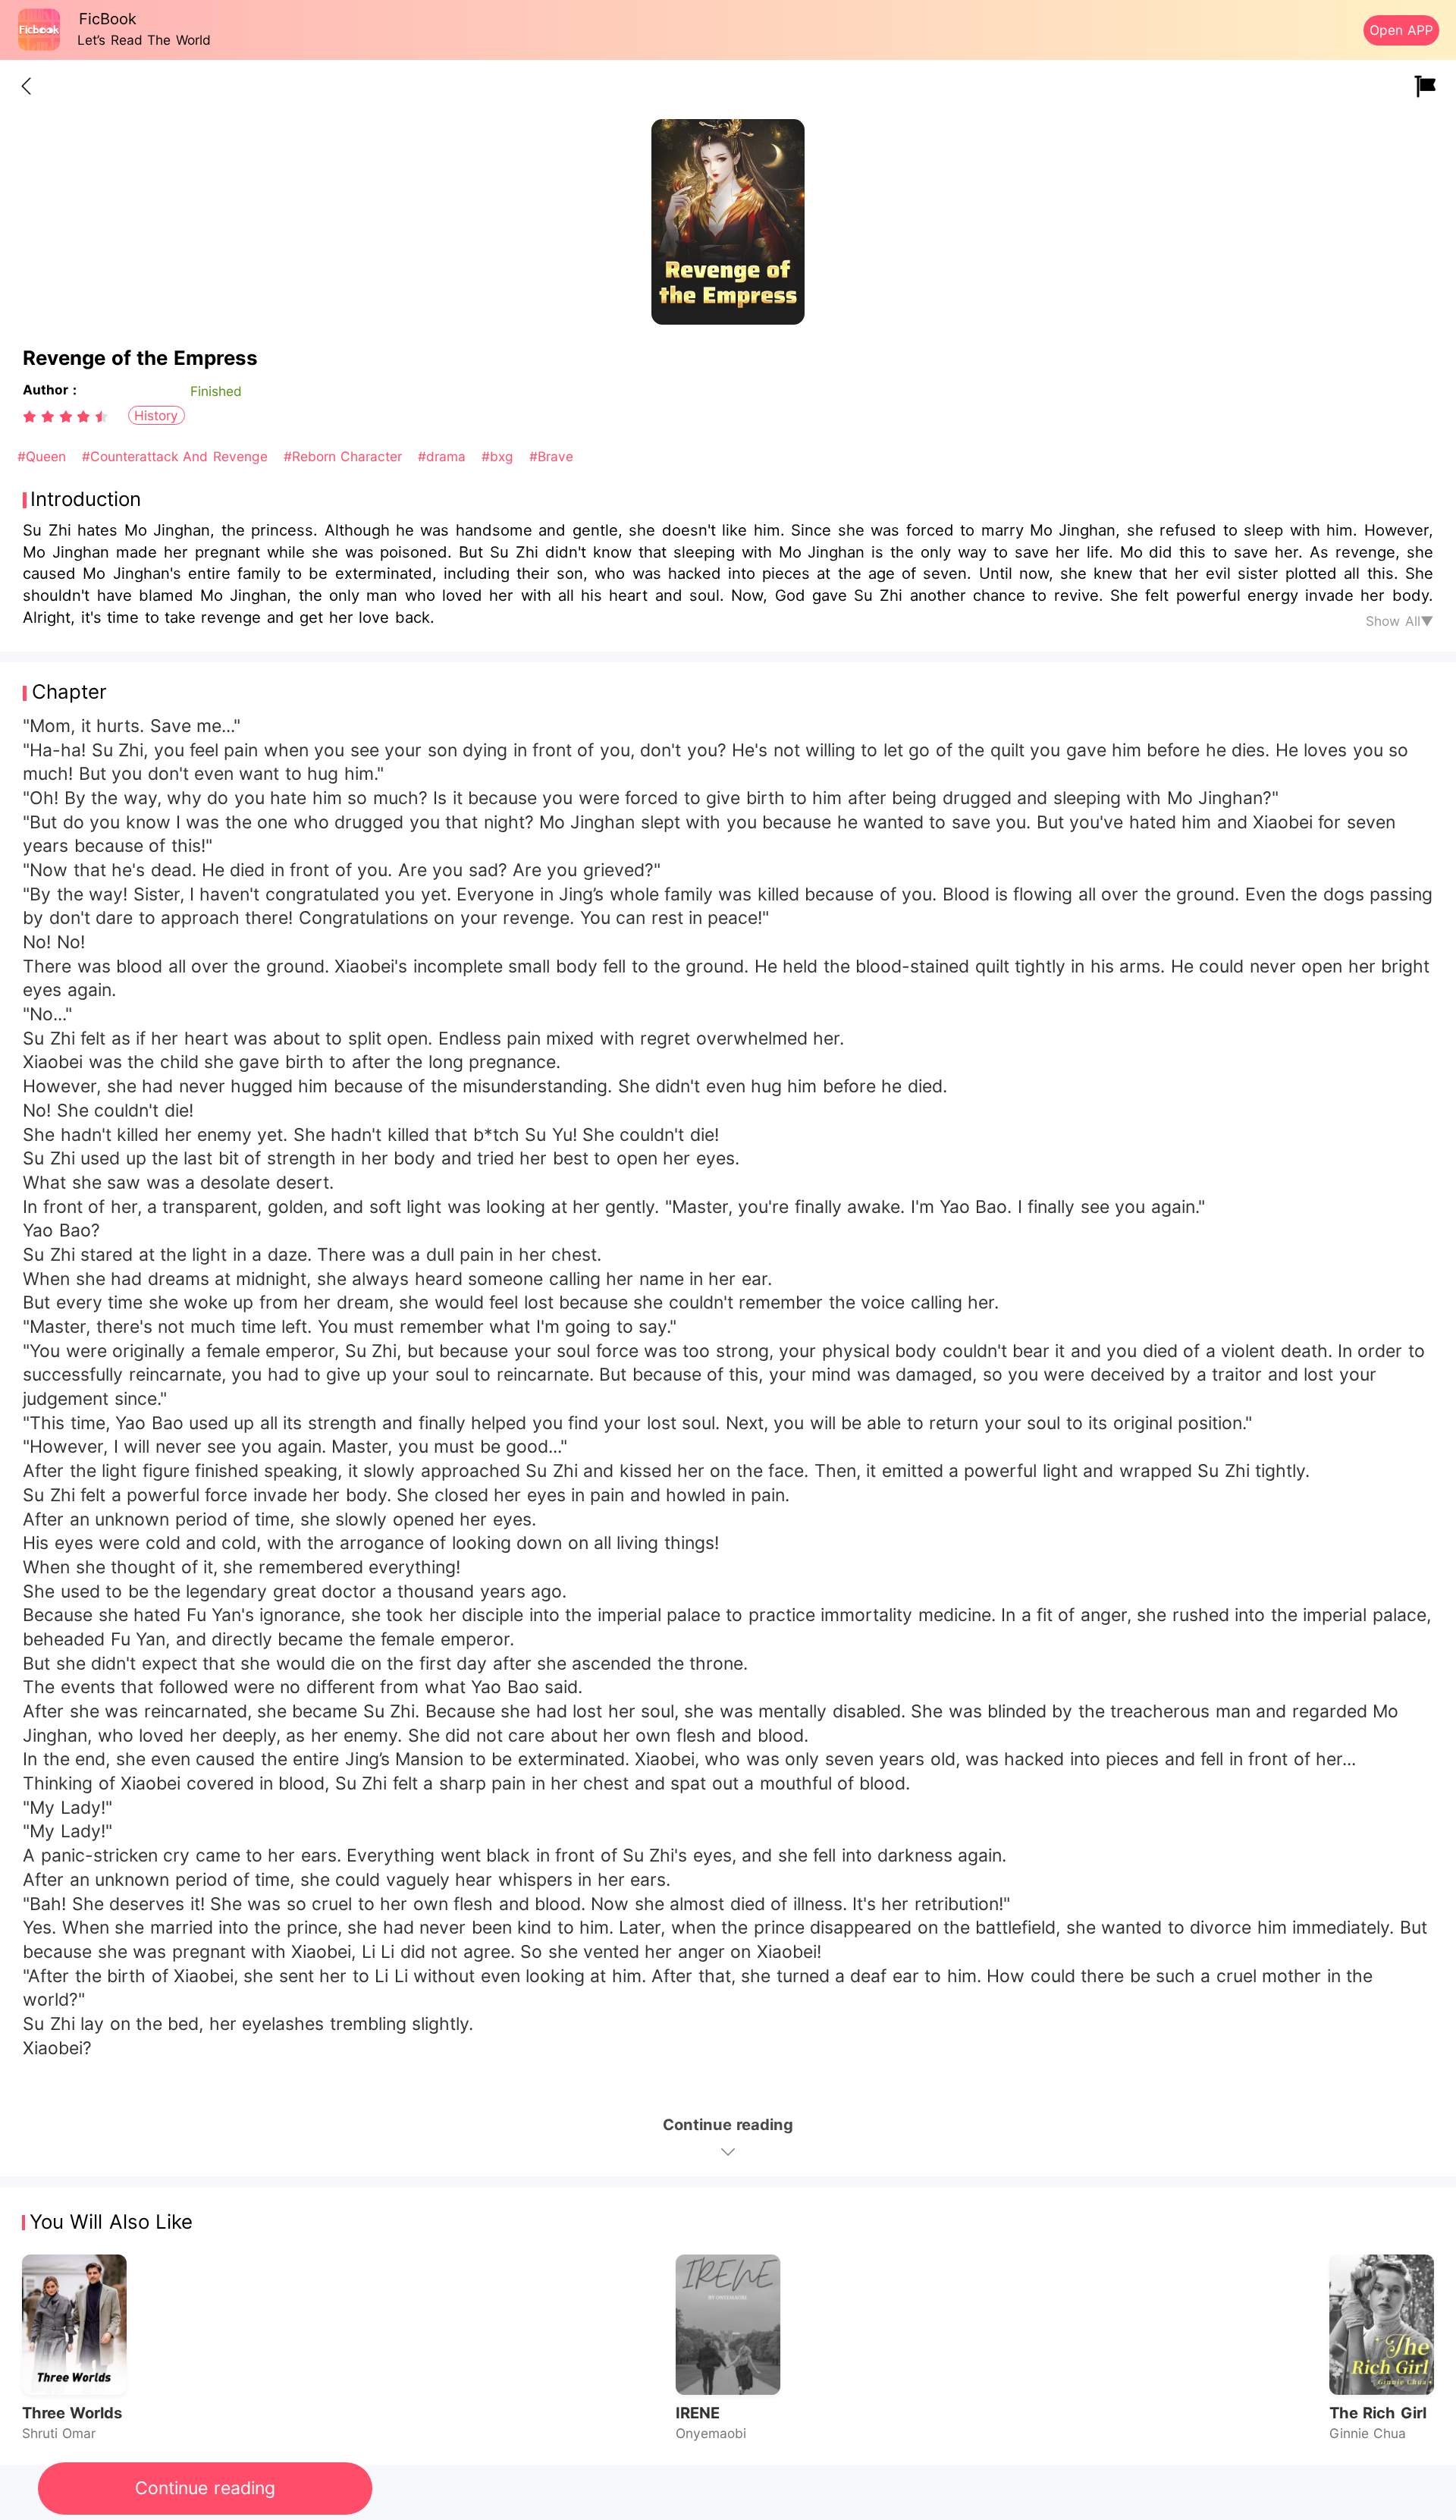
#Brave (551, 456)
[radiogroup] (66, 416)
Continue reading (205, 2488)
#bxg (500, 456)
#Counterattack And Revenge (177, 456)
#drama (444, 456)
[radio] (32, 416)
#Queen (44, 456)
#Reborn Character (345, 456)
